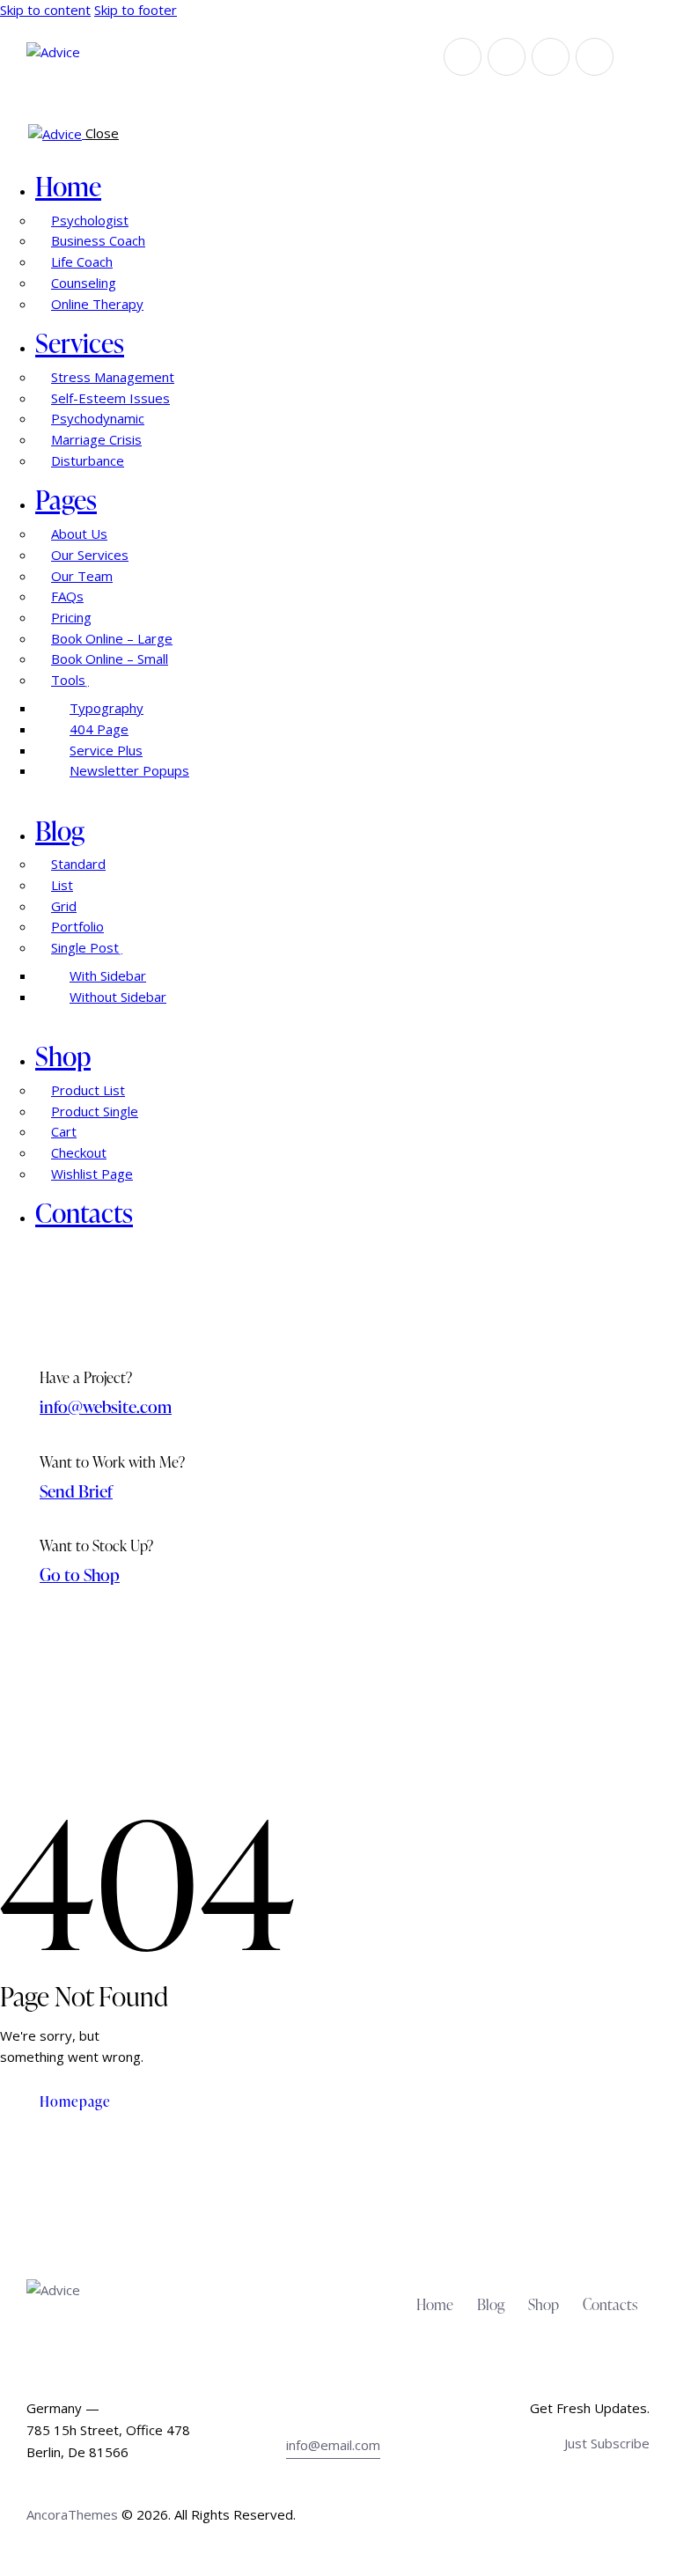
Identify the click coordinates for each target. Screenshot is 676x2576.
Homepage (75, 2101)
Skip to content (45, 10)
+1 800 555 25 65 (339, 2408)
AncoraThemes (72, 2514)
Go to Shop (80, 1575)
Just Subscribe (607, 2443)
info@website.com (106, 1406)
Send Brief (76, 1491)
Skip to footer (136, 10)
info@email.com (333, 2445)
